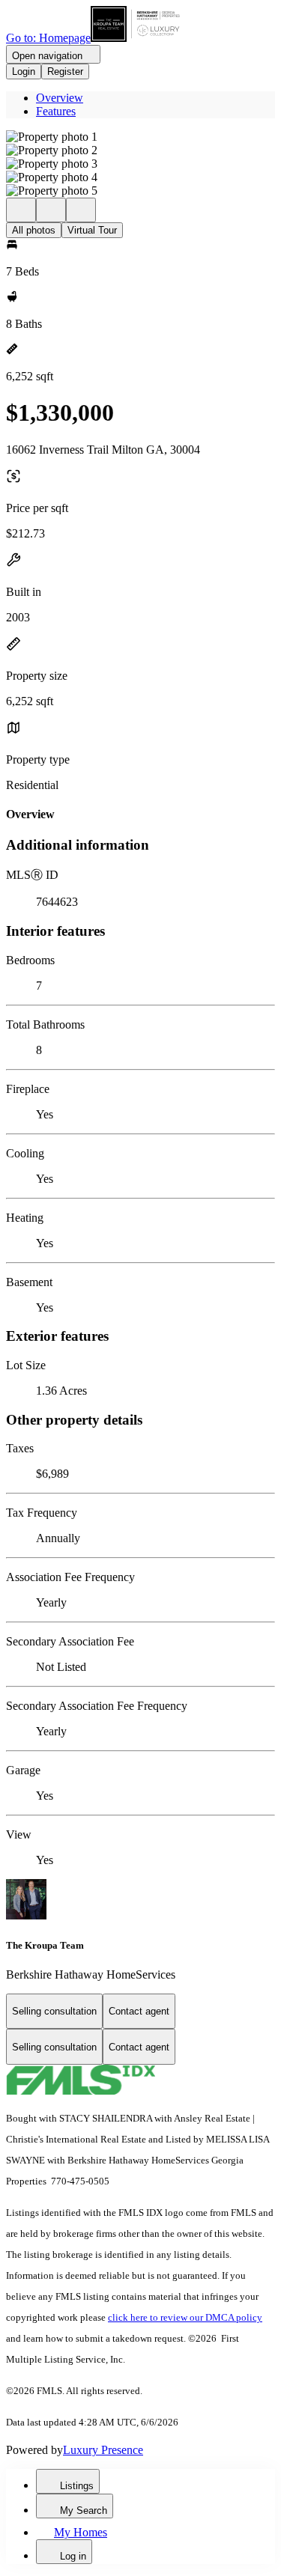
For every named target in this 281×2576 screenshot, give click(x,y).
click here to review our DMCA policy (185, 2317)
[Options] (21, 210)
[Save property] (51, 210)
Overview (60, 98)
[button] (140, 137)
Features (56, 111)
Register (65, 71)
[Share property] (81, 210)
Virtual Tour (92, 230)
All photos (34, 230)
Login (24, 71)
